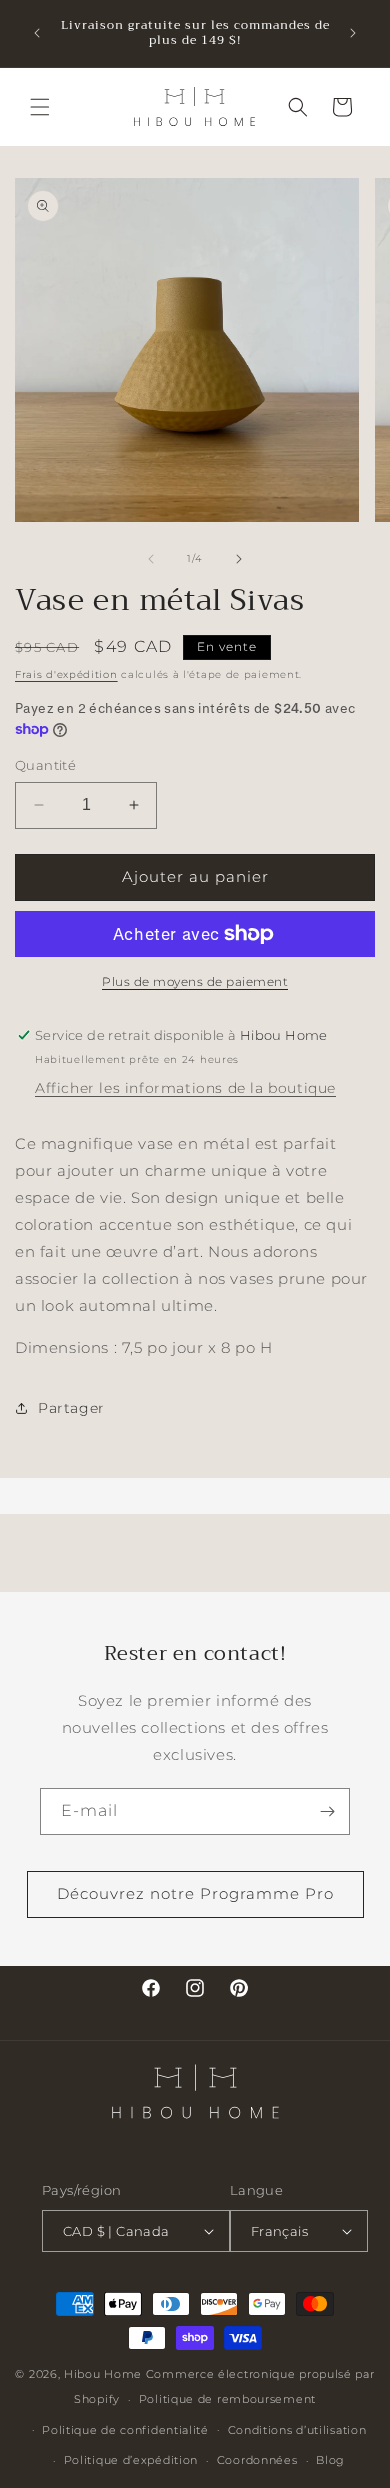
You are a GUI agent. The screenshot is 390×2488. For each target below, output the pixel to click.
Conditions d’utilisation (297, 2430)
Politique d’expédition (131, 2460)
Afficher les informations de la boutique (185, 1088)
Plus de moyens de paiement (195, 981)
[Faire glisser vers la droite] (239, 559)
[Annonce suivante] (353, 33)
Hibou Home (103, 2374)
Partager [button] (71, 1408)
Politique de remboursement (227, 2399)
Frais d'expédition (66, 674)
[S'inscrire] (327, 1811)
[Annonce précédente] (37, 33)
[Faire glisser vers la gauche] (151, 559)
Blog (330, 2460)
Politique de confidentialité (125, 2430)
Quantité (45, 765)
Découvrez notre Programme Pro (195, 1893)
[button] (40, 107)
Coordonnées (257, 2460)
